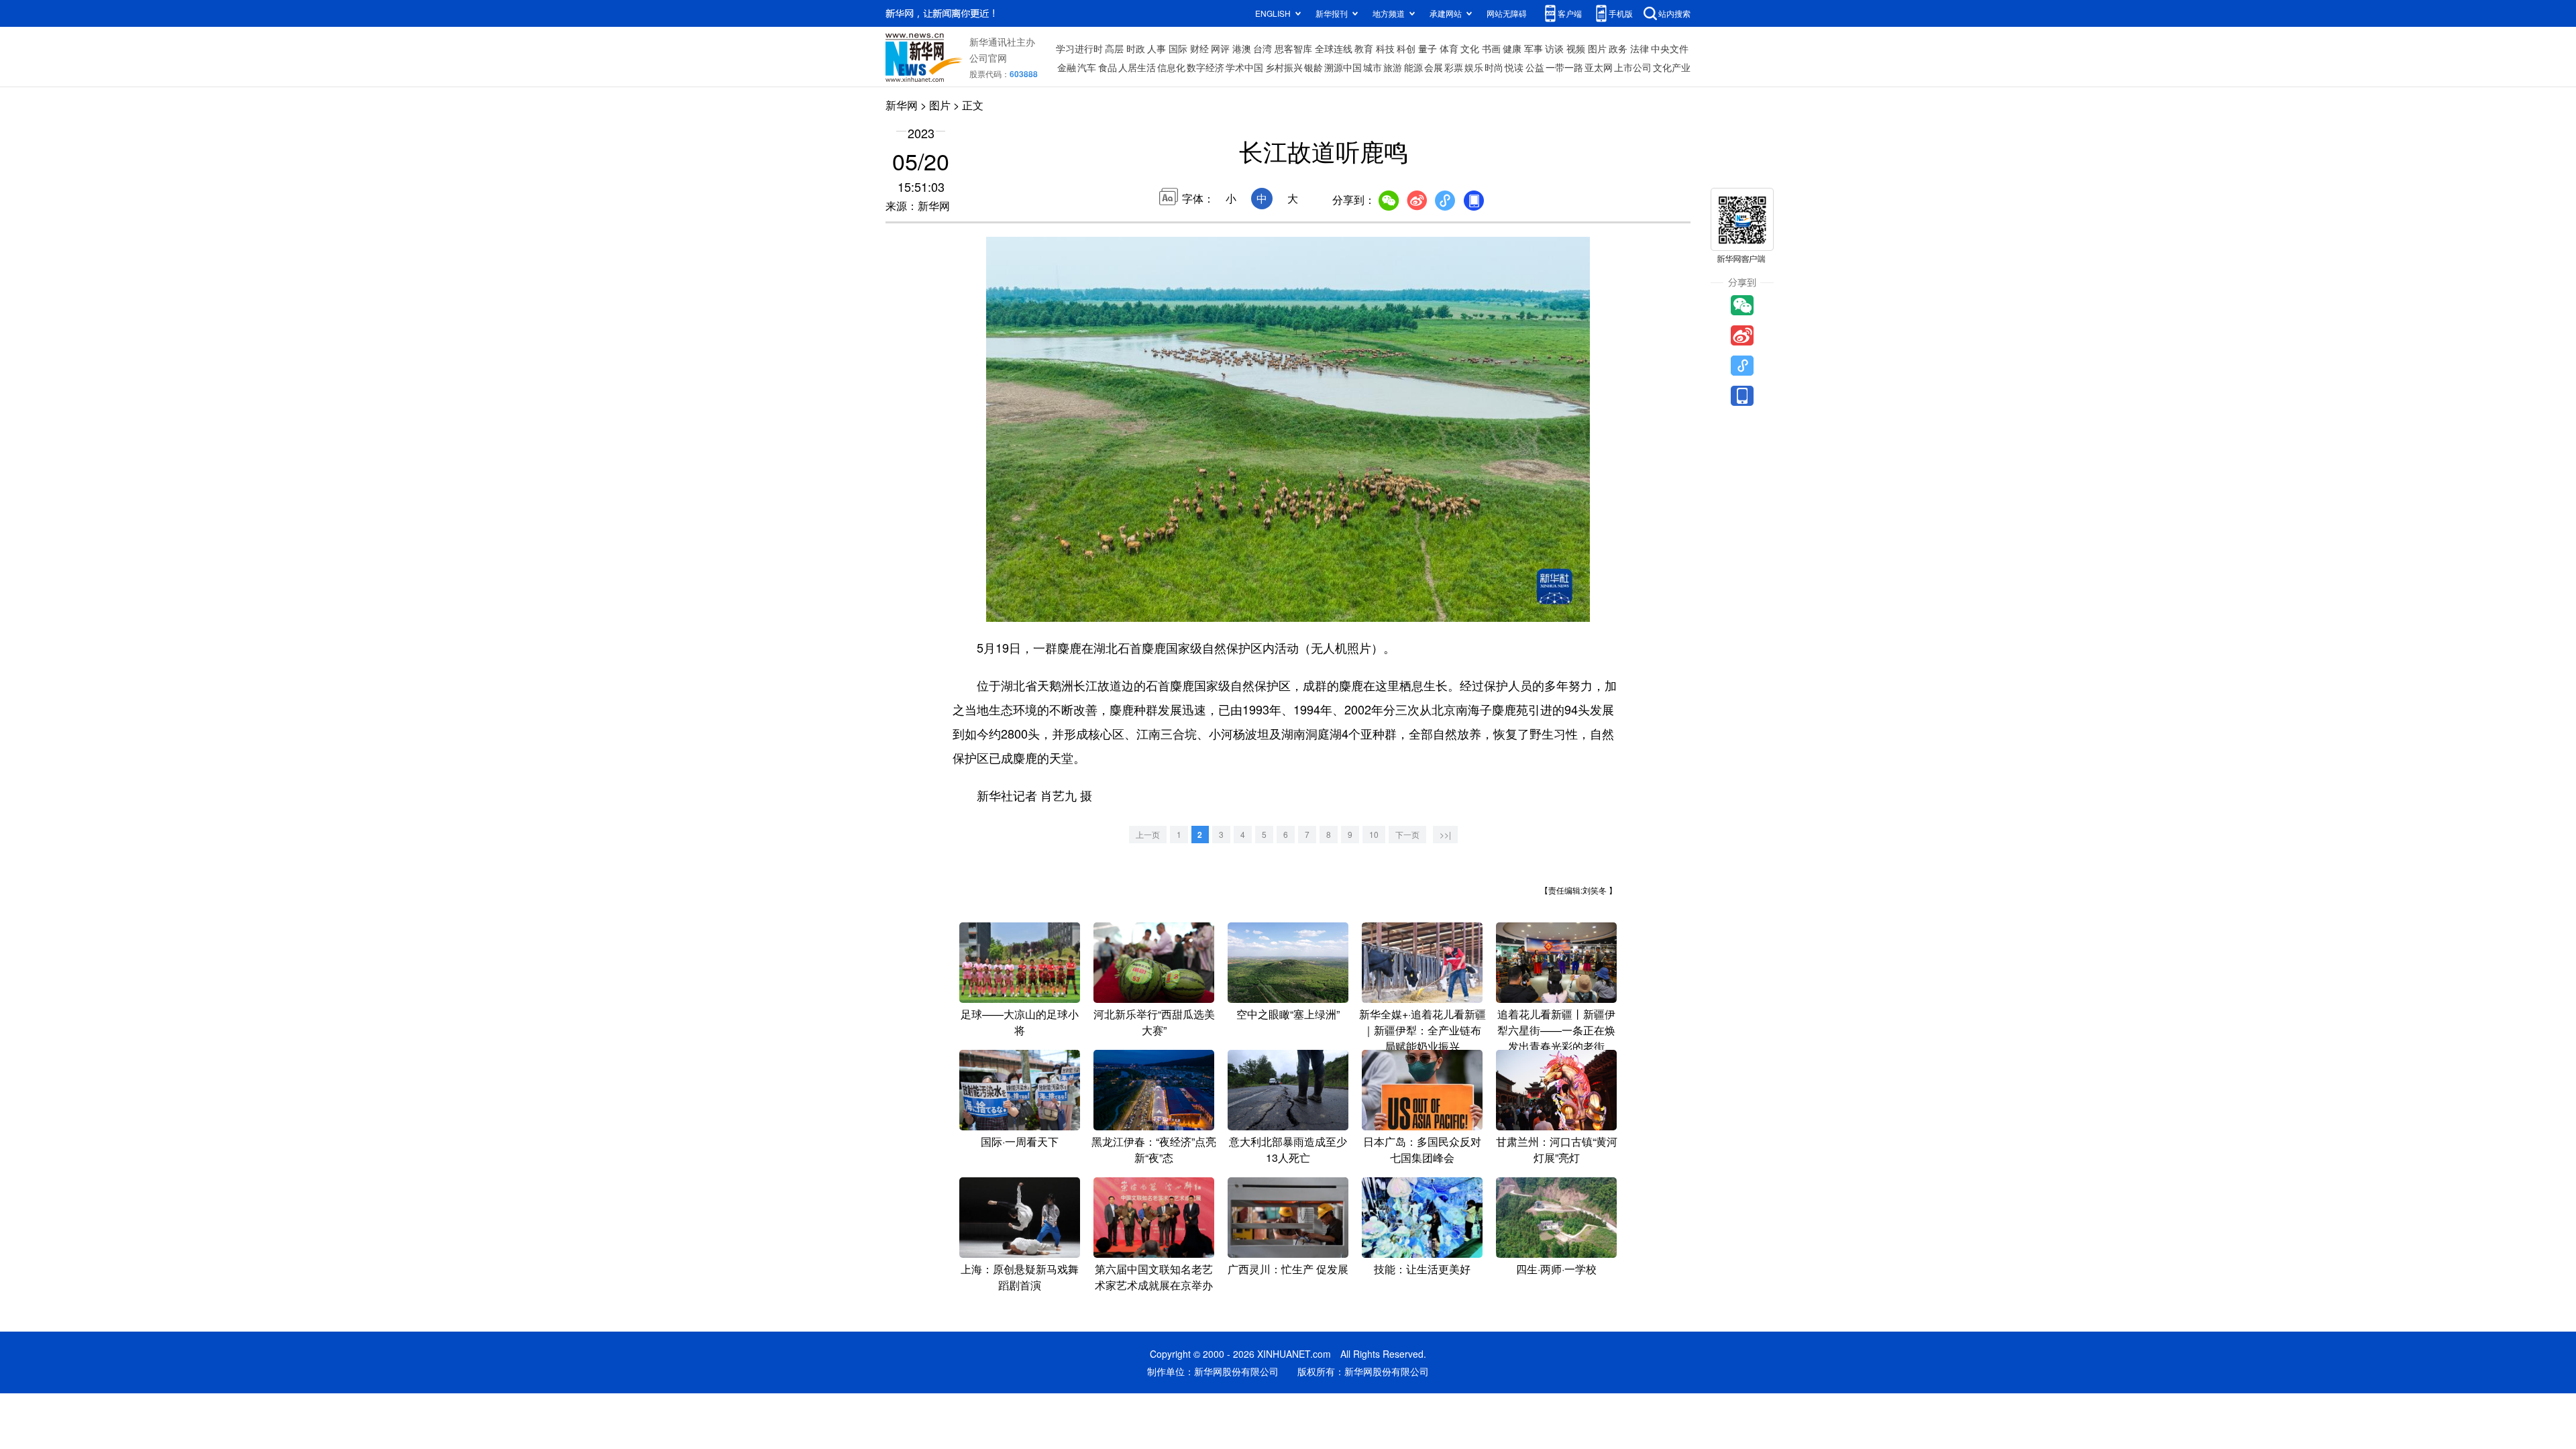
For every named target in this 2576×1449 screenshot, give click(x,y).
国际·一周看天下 (1020, 1141)
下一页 (1407, 834)
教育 (1364, 48)
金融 (1067, 67)
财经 (1199, 48)
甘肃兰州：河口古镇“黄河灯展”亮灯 (1557, 1149)
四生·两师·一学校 (1556, 1269)
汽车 (1087, 67)
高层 (1114, 48)
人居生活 (1137, 67)
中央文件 (1670, 48)
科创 (1406, 48)
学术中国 (1244, 67)
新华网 (902, 105)
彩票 (1454, 67)
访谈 (1554, 48)
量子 (1428, 48)
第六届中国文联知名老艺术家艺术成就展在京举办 (1154, 1277)
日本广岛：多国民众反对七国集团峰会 (1422, 1149)
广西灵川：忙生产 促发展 (1288, 1269)
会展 (1434, 67)
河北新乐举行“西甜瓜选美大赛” (1154, 1022)
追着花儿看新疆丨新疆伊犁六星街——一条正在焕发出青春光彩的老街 (1556, 1030)
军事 (1534, 48)
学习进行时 (1079, 48)
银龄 (1313, 67)
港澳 (1242, 48)
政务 (1618, 48)
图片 (1597, 48)
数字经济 (1205, 67)
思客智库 (1293, 48)
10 (1374, 834)
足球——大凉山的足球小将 (1020, 1022)
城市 (1373, 67)
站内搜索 (1674, 13)
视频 (1576, 48)
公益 (1535, 67)
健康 (1512, 48)
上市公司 (1633, 67)
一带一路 (1564, 67)
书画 (1491, 48)
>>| (1445, 834)
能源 (1413, 67)
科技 (1385, 48)
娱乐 (1474, 67)
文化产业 (1672, 67)
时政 (1136, 48)
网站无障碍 (1507, 13)
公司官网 (988, 58)
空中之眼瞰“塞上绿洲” (1288, 1014)
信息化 (1171, 67)
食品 (1108, 67)
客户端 (1570, 13)
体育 (1449, 48)
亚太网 (1599, 67)
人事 (1157, 48)
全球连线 (1334, 48)
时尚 (1494, 67)
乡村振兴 (1284, 67)
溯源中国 (1343, 67)
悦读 (1514, 67)
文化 (1470, 48)
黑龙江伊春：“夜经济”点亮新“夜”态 (1154, 1149)
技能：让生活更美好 (1422, 1269)
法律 (1640, 48)
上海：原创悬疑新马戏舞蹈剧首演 (1020, 1277)
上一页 (1148, 834)
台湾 (1263, 48)
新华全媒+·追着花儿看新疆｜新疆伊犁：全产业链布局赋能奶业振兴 (1423, 1030)
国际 (1178, 48)
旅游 (1393, 67)
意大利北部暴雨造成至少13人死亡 (1288, 1149)
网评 (1220, 48)
